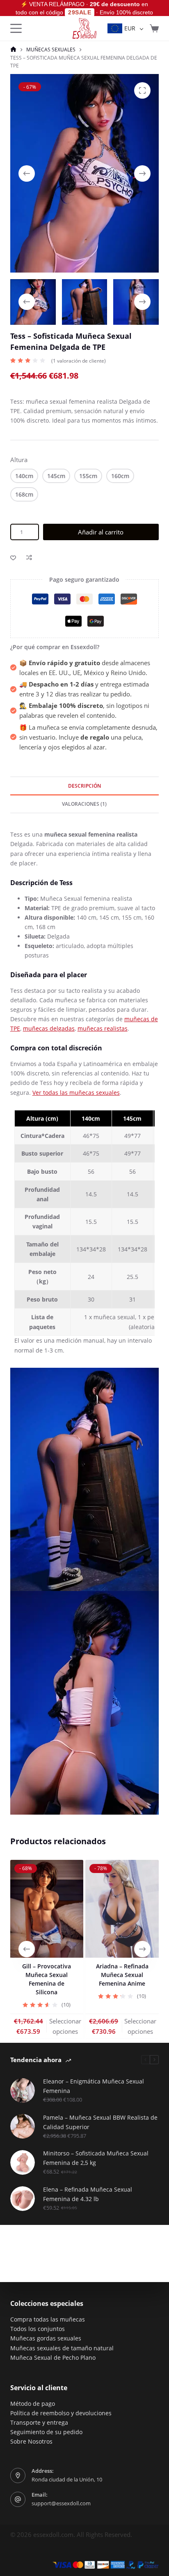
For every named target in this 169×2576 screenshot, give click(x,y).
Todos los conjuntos (38, 2329)
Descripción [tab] (84, 786)
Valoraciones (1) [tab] (84, 804)
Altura (19, 460)
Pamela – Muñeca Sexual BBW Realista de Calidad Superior (100, 2122)
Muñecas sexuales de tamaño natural (62, 2348)
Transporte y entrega (39, 2422)
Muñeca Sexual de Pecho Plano (53, 2357)
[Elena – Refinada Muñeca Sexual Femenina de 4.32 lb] (23, 2199)
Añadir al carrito (101, 532)
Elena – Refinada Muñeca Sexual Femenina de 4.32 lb (88, 2194)
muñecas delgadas (49, 1028)
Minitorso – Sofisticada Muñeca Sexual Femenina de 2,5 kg (96, 2158)
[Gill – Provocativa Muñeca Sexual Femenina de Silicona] (47, 1909)
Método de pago (33, 2404)
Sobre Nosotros (31, 2441)
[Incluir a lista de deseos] (13, 557)
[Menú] (16, 28)
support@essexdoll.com (61, 2503)
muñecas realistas (103, 1028)
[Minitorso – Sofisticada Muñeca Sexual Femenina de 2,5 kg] (23, 2162)
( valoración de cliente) (79, 361)
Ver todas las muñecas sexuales (76, 1093)
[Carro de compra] (154, 28)
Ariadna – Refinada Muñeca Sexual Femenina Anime (122, 1975)
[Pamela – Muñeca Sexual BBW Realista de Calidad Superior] (23, 2126)
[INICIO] (13, 50)
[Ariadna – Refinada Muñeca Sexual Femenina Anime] (122, 1909)
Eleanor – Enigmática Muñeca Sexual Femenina (94, 2086)
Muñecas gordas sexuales (46, 2338)
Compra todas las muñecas (48, 2319)
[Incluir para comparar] (29, 557)
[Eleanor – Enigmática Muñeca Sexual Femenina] (23, 2090)
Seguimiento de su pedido (46, 2432)
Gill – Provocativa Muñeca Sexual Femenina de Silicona (47, 1979)
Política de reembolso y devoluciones (61, 2413)
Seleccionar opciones (65, 2026)
